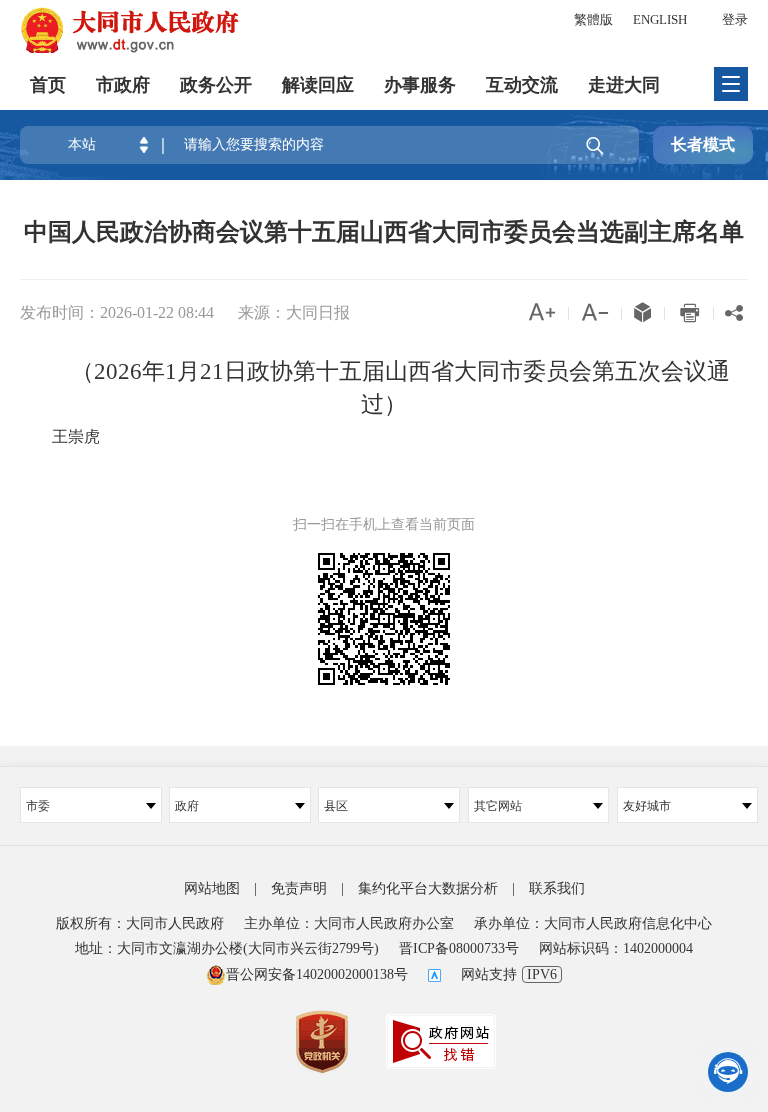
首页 (48, 85)
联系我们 (557, 888)
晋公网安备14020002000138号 (317, 974)
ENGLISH (660, 19)
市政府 (123, 85)
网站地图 (212, 888)
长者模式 (703, 144)
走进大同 (624, 85)
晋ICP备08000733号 (459, 948)
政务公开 (216, 85)
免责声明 (299, 888)
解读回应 (318, 85)
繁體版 (593, 19)
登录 (735, 19)
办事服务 (420, 85)
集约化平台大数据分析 (428, 888)
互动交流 (522, 85)
